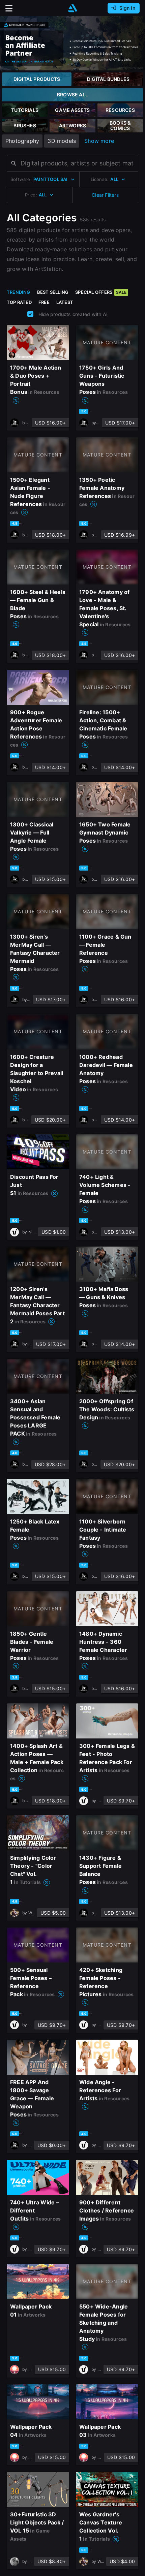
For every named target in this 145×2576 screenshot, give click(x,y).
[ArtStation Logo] (72, 8)
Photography (22, 141)
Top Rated (19, 302)
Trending (19, 292)
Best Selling (53, 292)
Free (44, 302)
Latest (65, 302)
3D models (62, 141)
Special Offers (101, 292)
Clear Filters (105, 195)
